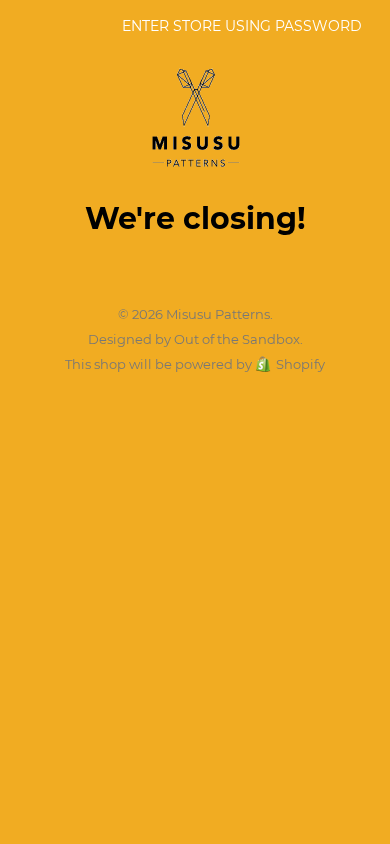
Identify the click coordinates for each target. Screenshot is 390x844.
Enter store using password (242, 26)
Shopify (300, 364)
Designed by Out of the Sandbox (194, 339)
